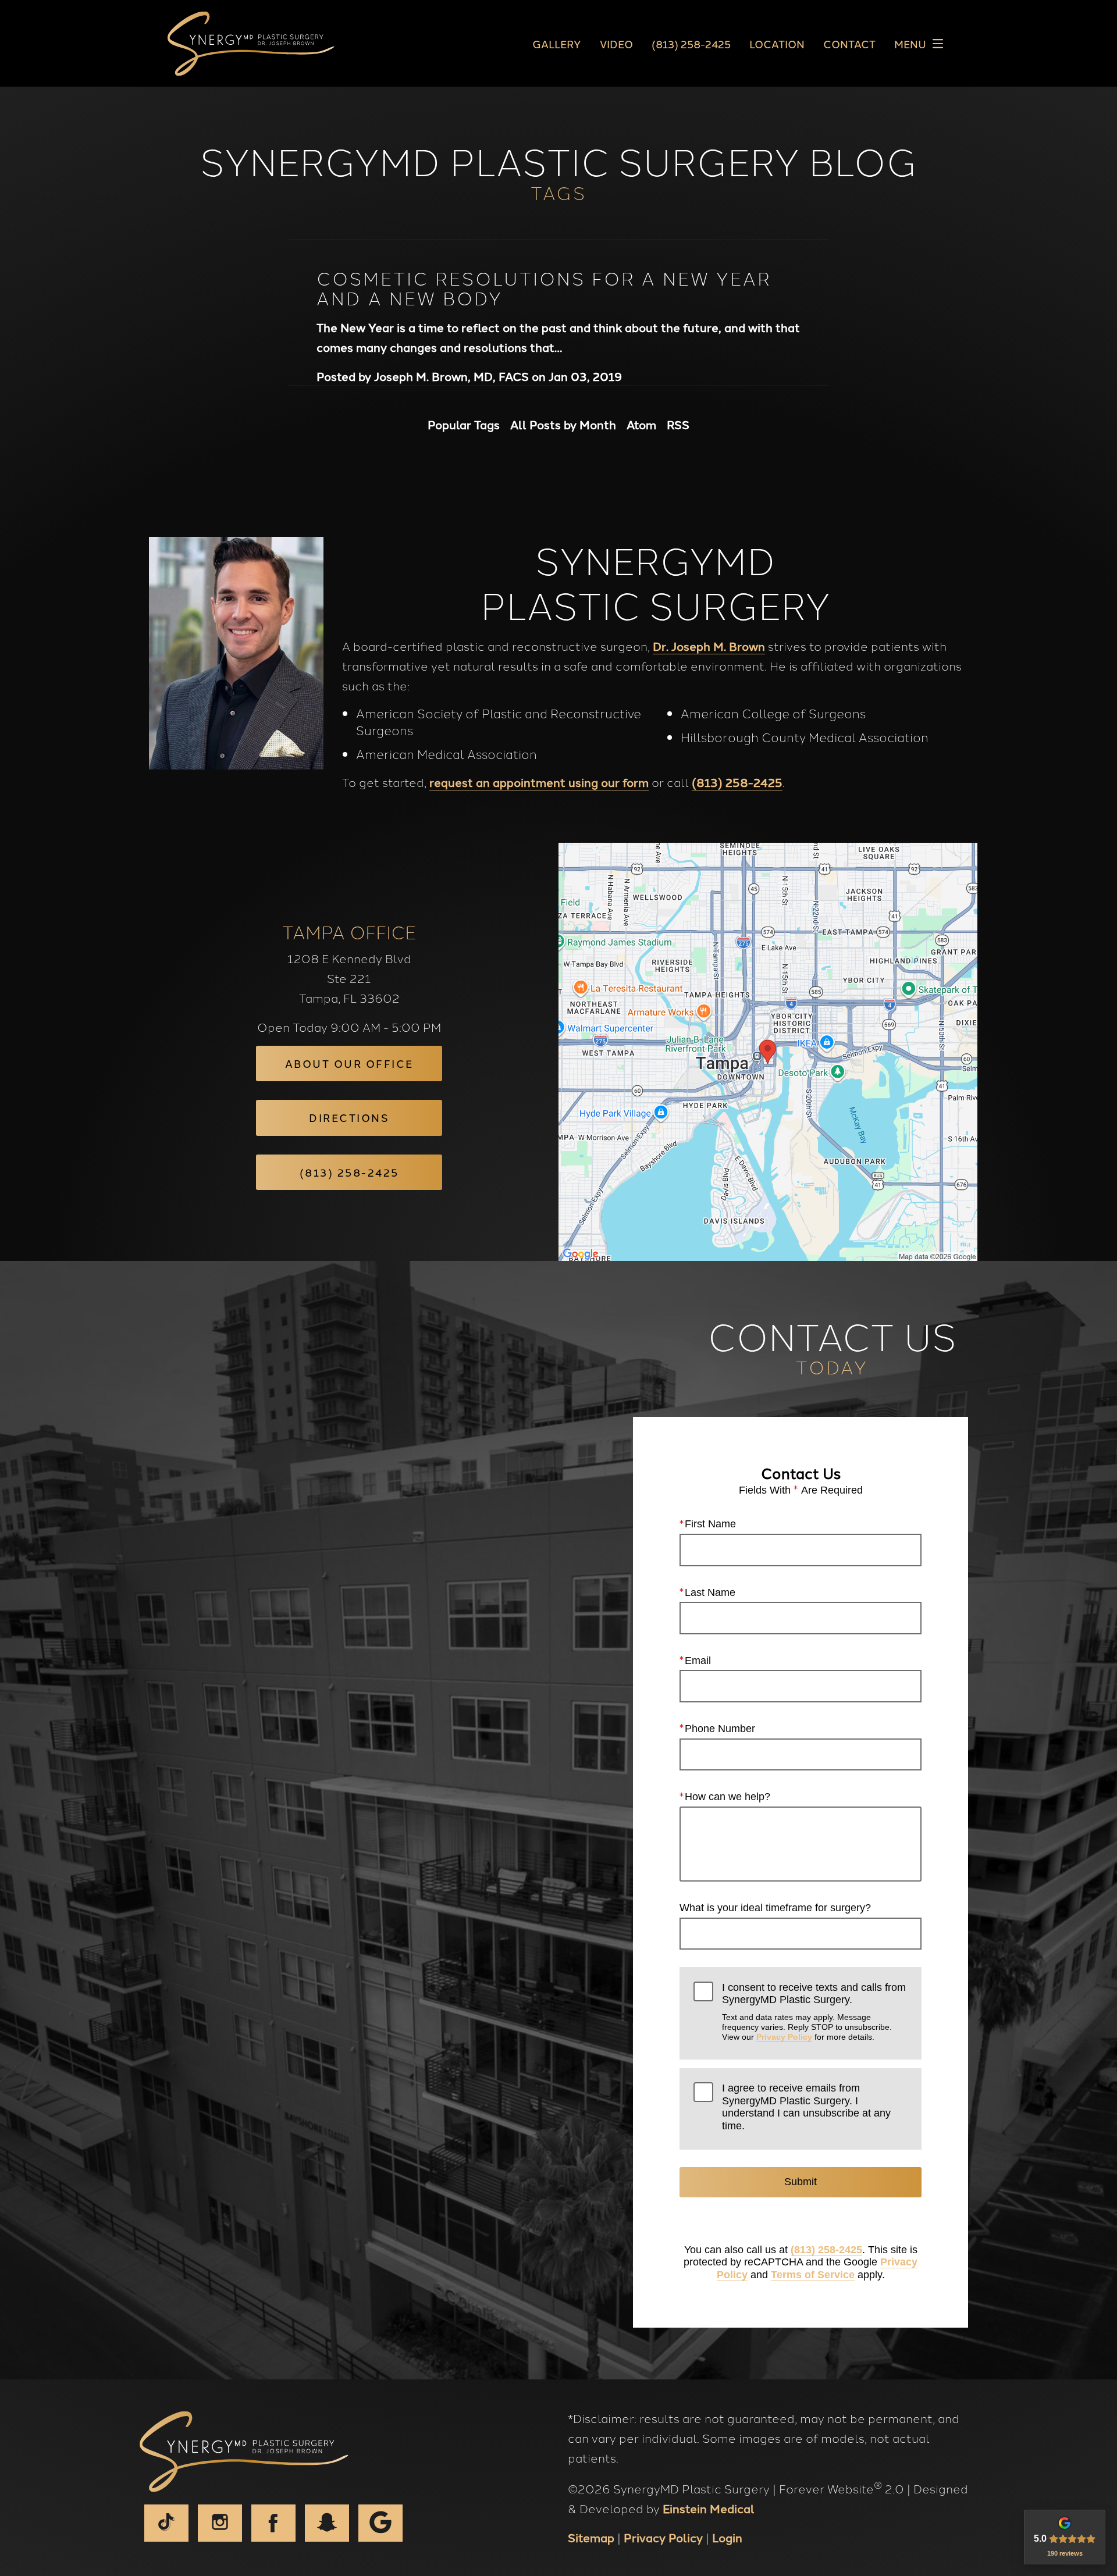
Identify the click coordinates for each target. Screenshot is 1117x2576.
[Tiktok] (166, 2523)
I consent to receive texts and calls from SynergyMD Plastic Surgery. (814, 2012)
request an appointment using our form (539, 782)
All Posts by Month (563, 424)
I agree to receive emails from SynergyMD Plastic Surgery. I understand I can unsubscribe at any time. (806, 2107)
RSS (678, 424)
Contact (849, 44)
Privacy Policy (784, 2037)
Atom (641, 424)
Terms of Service (813, 2275)
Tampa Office (349, 931)
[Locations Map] (768, 1050)
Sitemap (591, 2537)
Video (616, 44)
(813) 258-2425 (737, 782)
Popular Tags (464, 424)
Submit (801, 2182)
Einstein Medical (709, 2508)
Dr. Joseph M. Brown (709, 646)
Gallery (557, 44)
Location (777, 44)
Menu (910, 44)
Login (727, 2537)
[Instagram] (220, 2523)
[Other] (327, 2523)
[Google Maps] (380, 2523)
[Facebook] (273, 2523)
